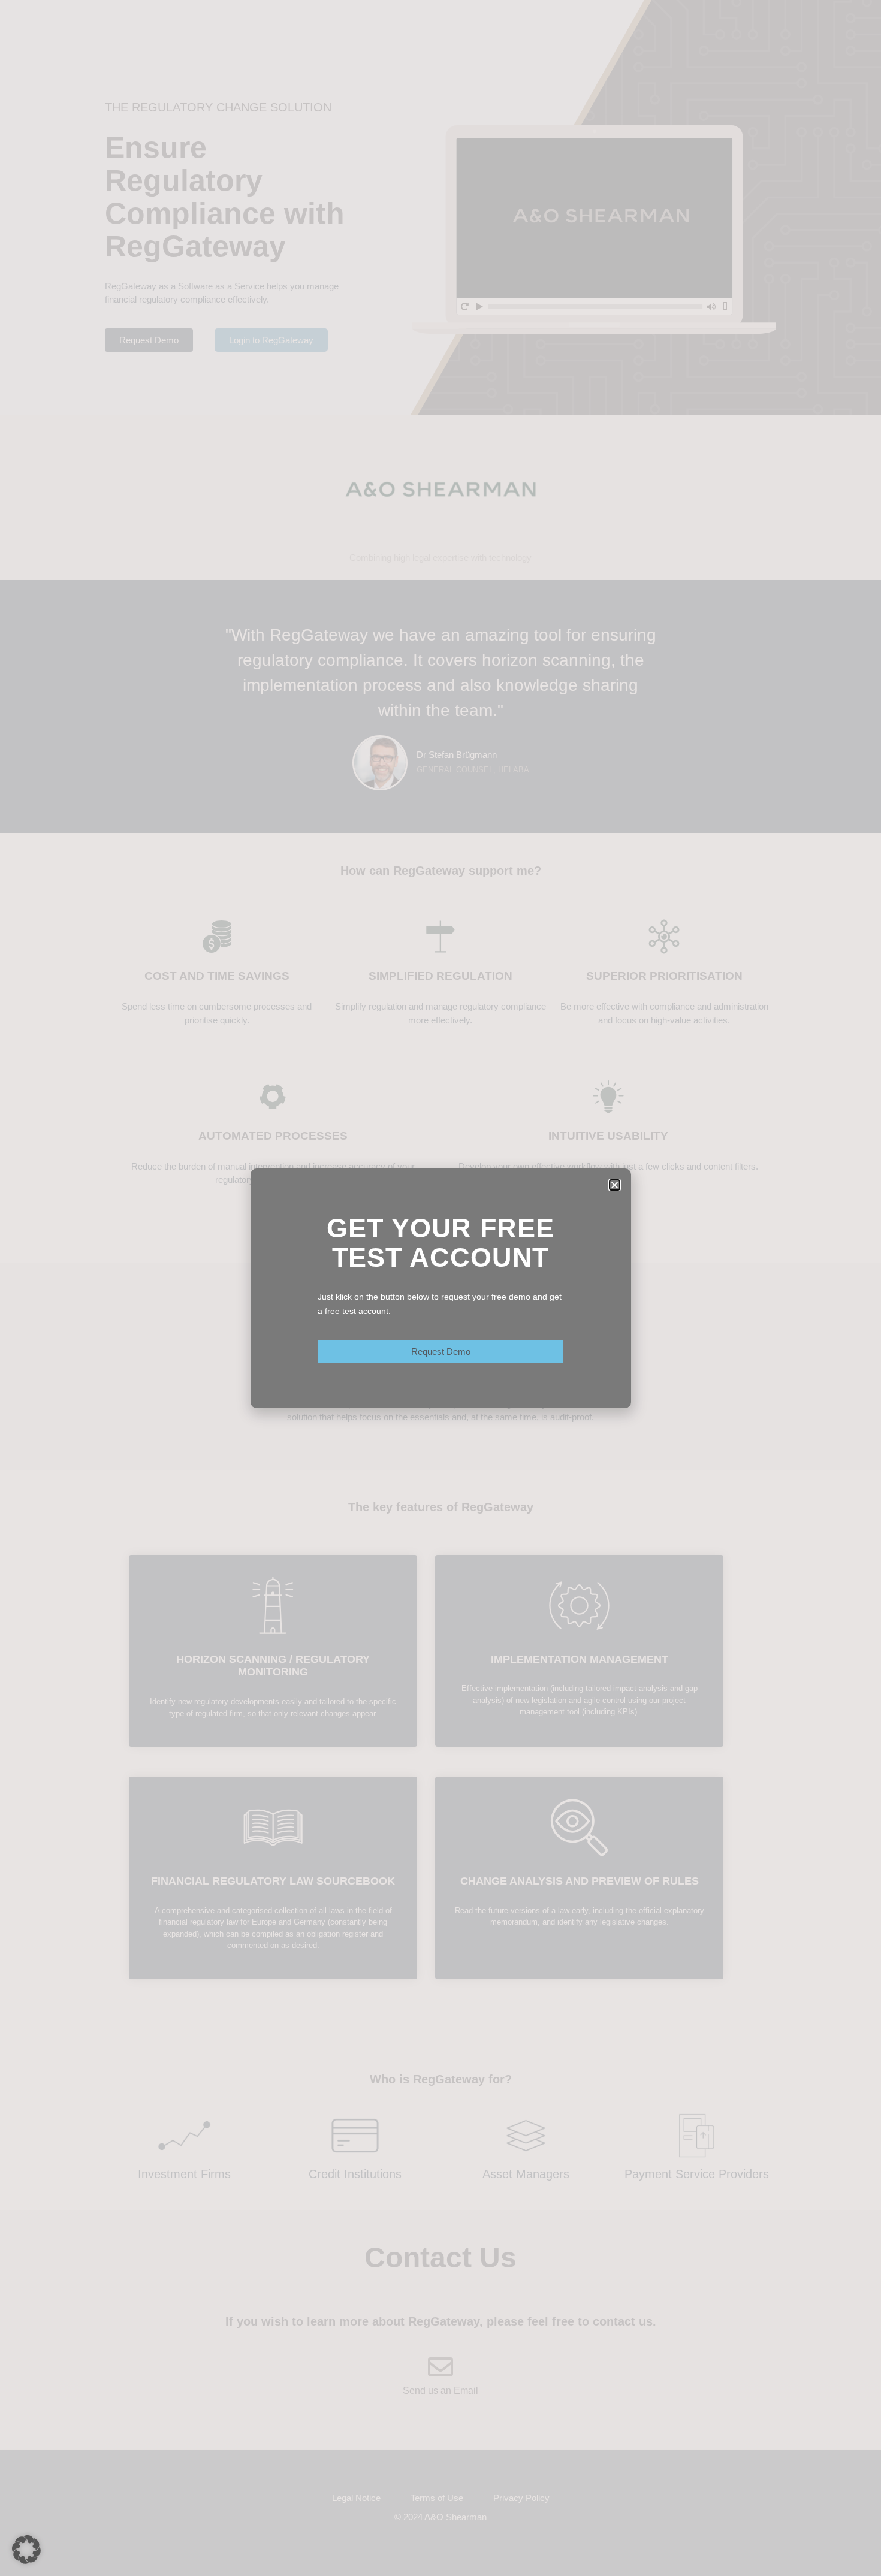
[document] (441, 1288)
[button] (26, 2550)
